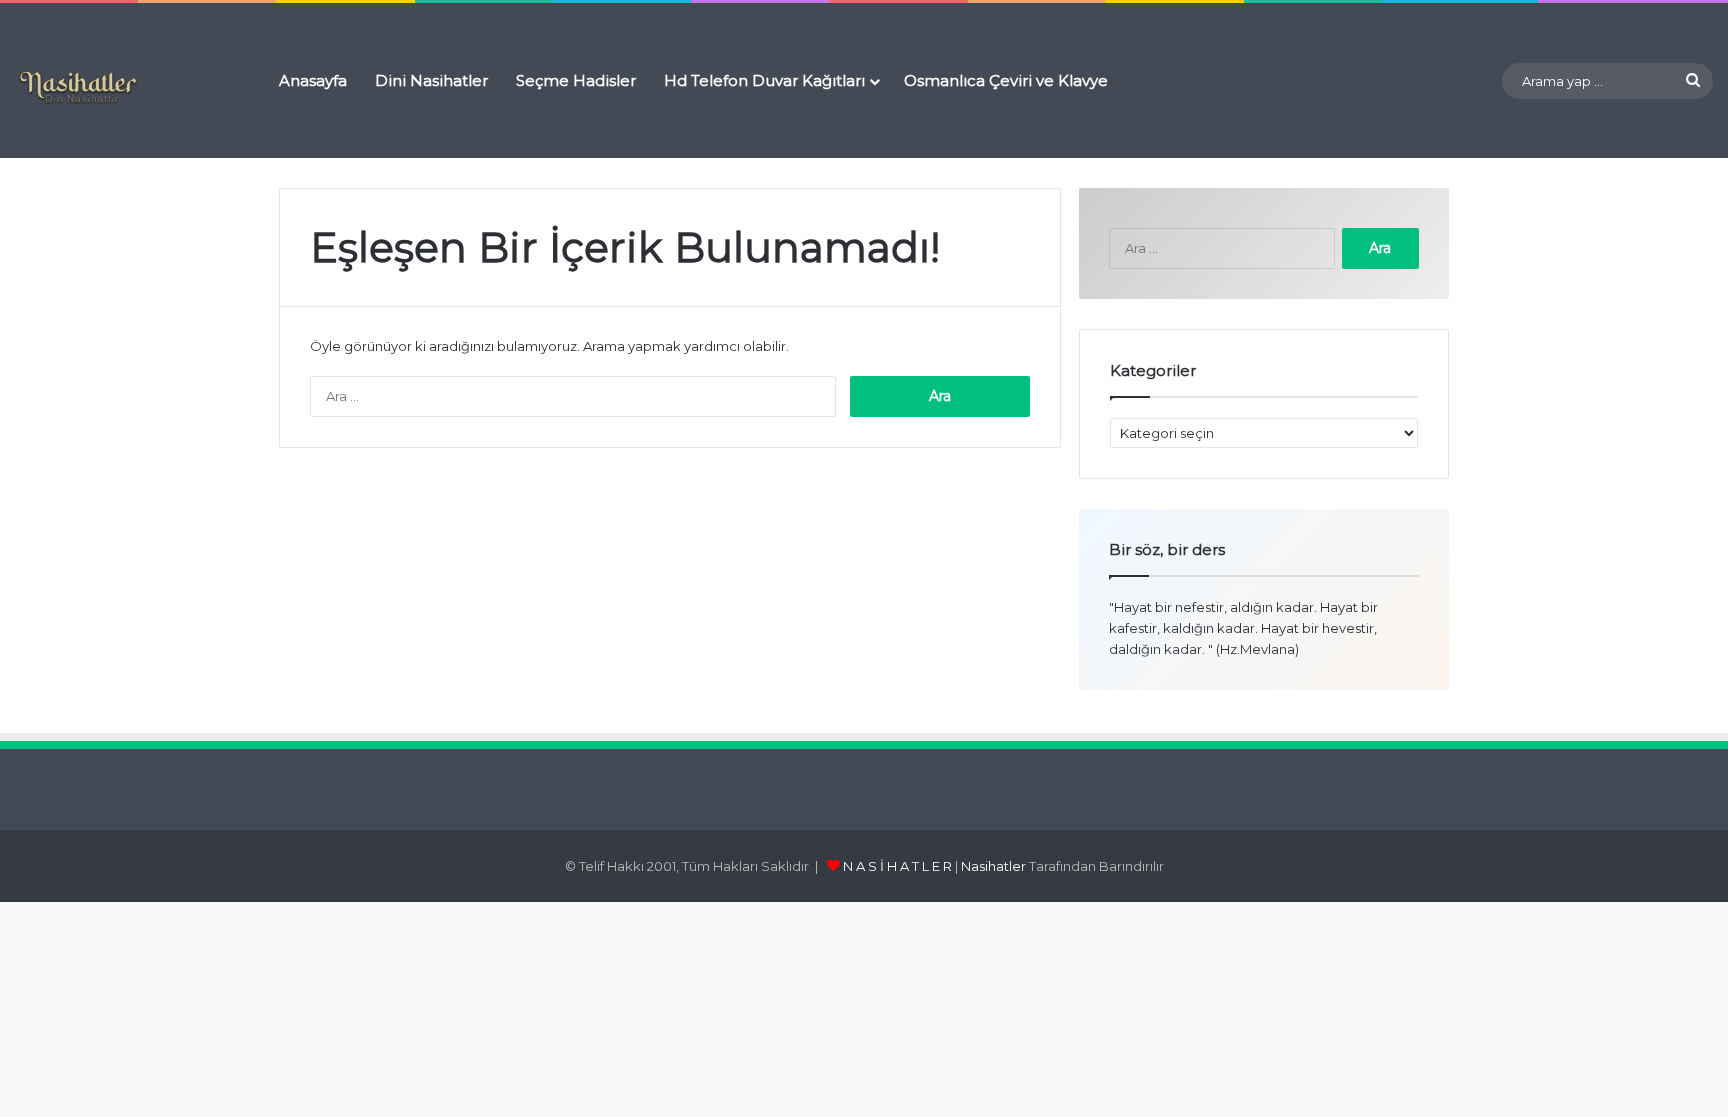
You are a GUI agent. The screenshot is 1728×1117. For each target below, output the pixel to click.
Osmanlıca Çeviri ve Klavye (1006, 80)
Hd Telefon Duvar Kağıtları (764, 80)
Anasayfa (313, 80)
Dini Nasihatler (431, 80)
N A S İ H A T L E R (897, 866)
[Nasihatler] (77, 88)
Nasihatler (993, 866)
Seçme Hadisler (576, 80)
